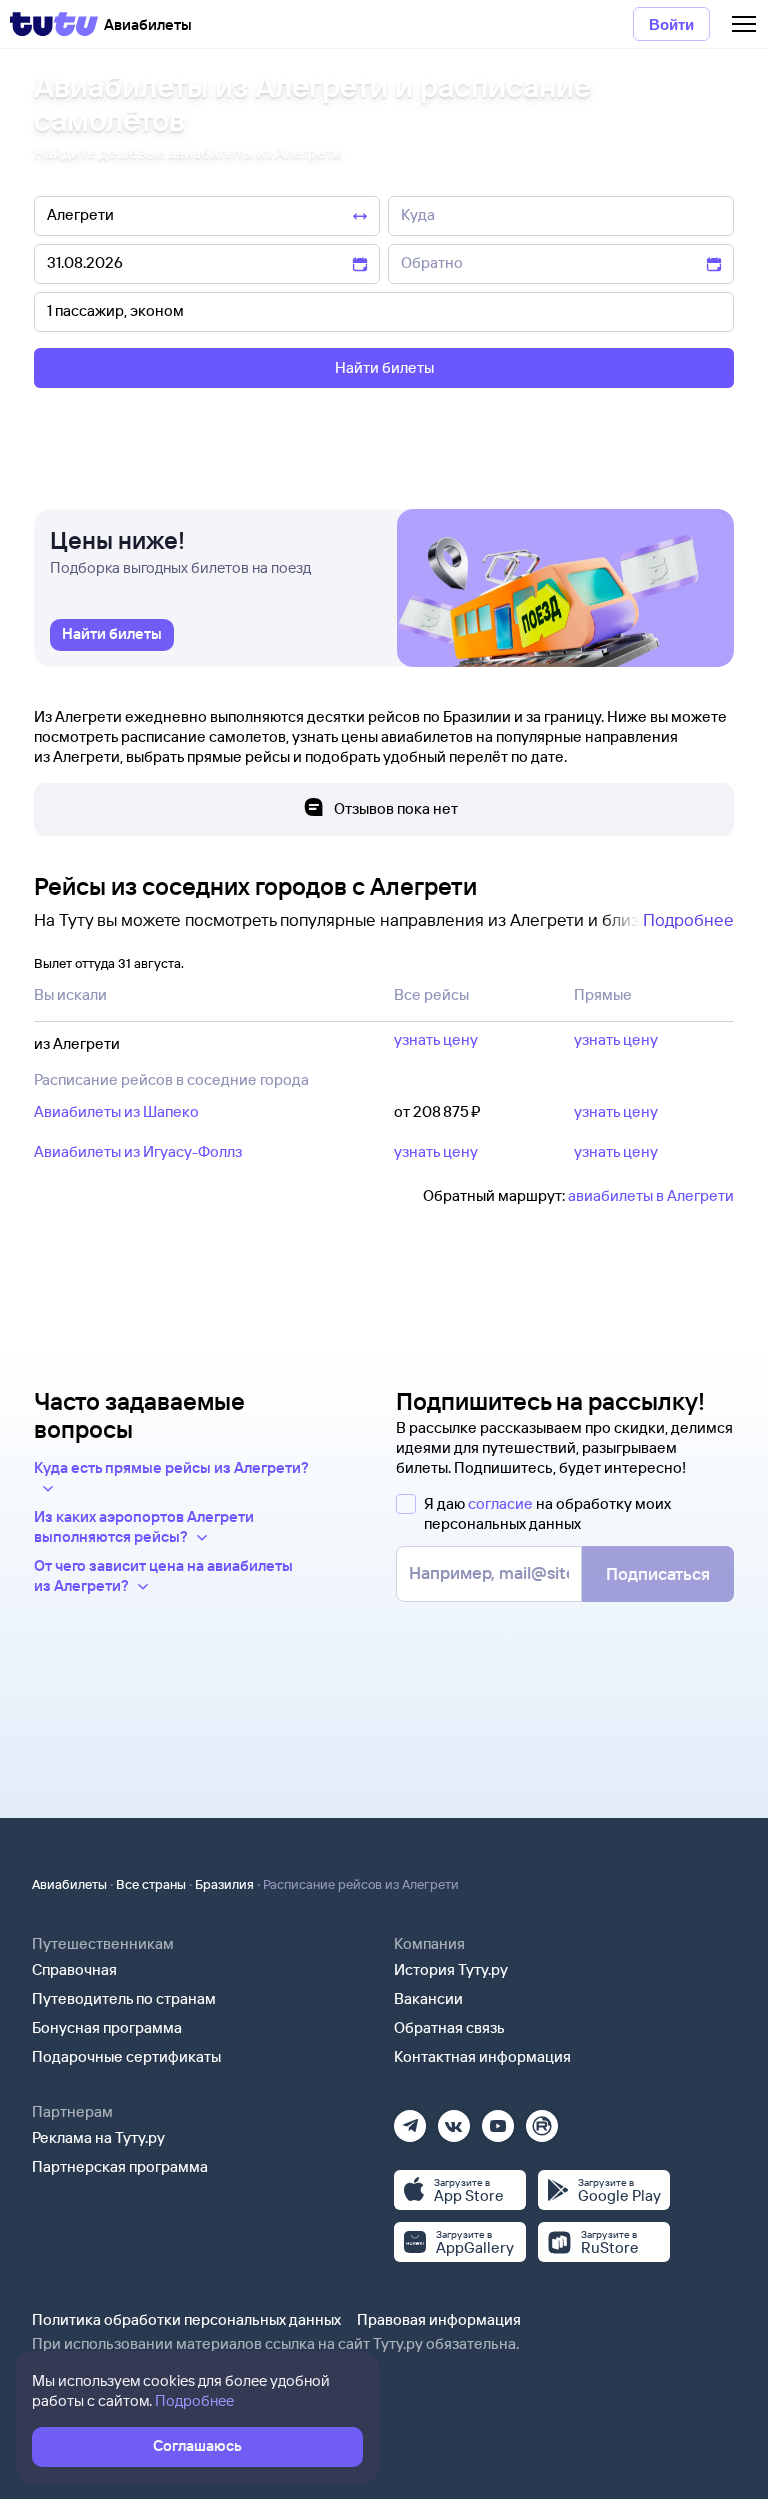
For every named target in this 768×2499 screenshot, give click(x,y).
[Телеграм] (410, 2119)
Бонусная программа (107, 2027)
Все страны (151, 1884)
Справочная (74, 1969)
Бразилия (224, 1884)
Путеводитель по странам (124, 1998)
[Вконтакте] (454, 2119)
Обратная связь (449, 2027)
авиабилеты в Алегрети (651, 1195)
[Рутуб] (542, 2119)
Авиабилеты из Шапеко (116, 1111)
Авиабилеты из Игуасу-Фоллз (138, 1151)
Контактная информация (482, 2056)
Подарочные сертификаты (126, 2056)
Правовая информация (439, 2319)
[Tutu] (54, 24)
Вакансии (428, 1998)
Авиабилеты (69, 1884)
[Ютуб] (498, 2119)
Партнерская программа (120, 2166)
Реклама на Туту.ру (98, 2137)
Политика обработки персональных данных (186, 2319)
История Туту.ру (451, 1969)
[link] (112, 635)
